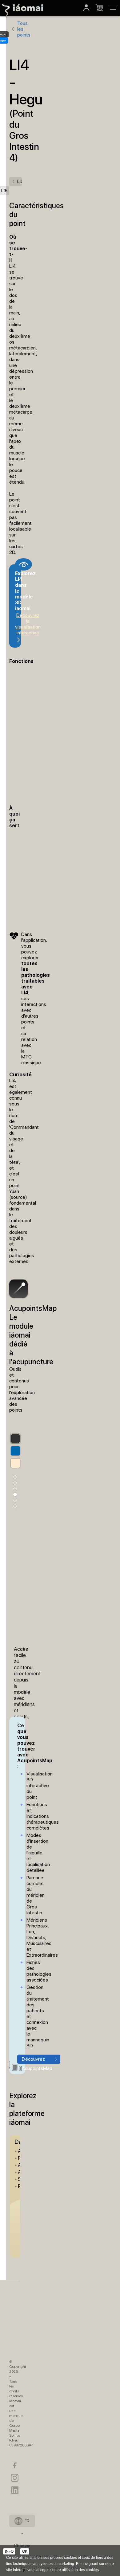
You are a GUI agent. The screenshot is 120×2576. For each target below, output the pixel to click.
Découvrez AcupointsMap (37, 2060)
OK (25, 2551)
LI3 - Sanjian (20, 181)
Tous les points (24, 29)
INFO (9, 2551)
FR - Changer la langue (22, 2523)
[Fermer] (113, 8)
